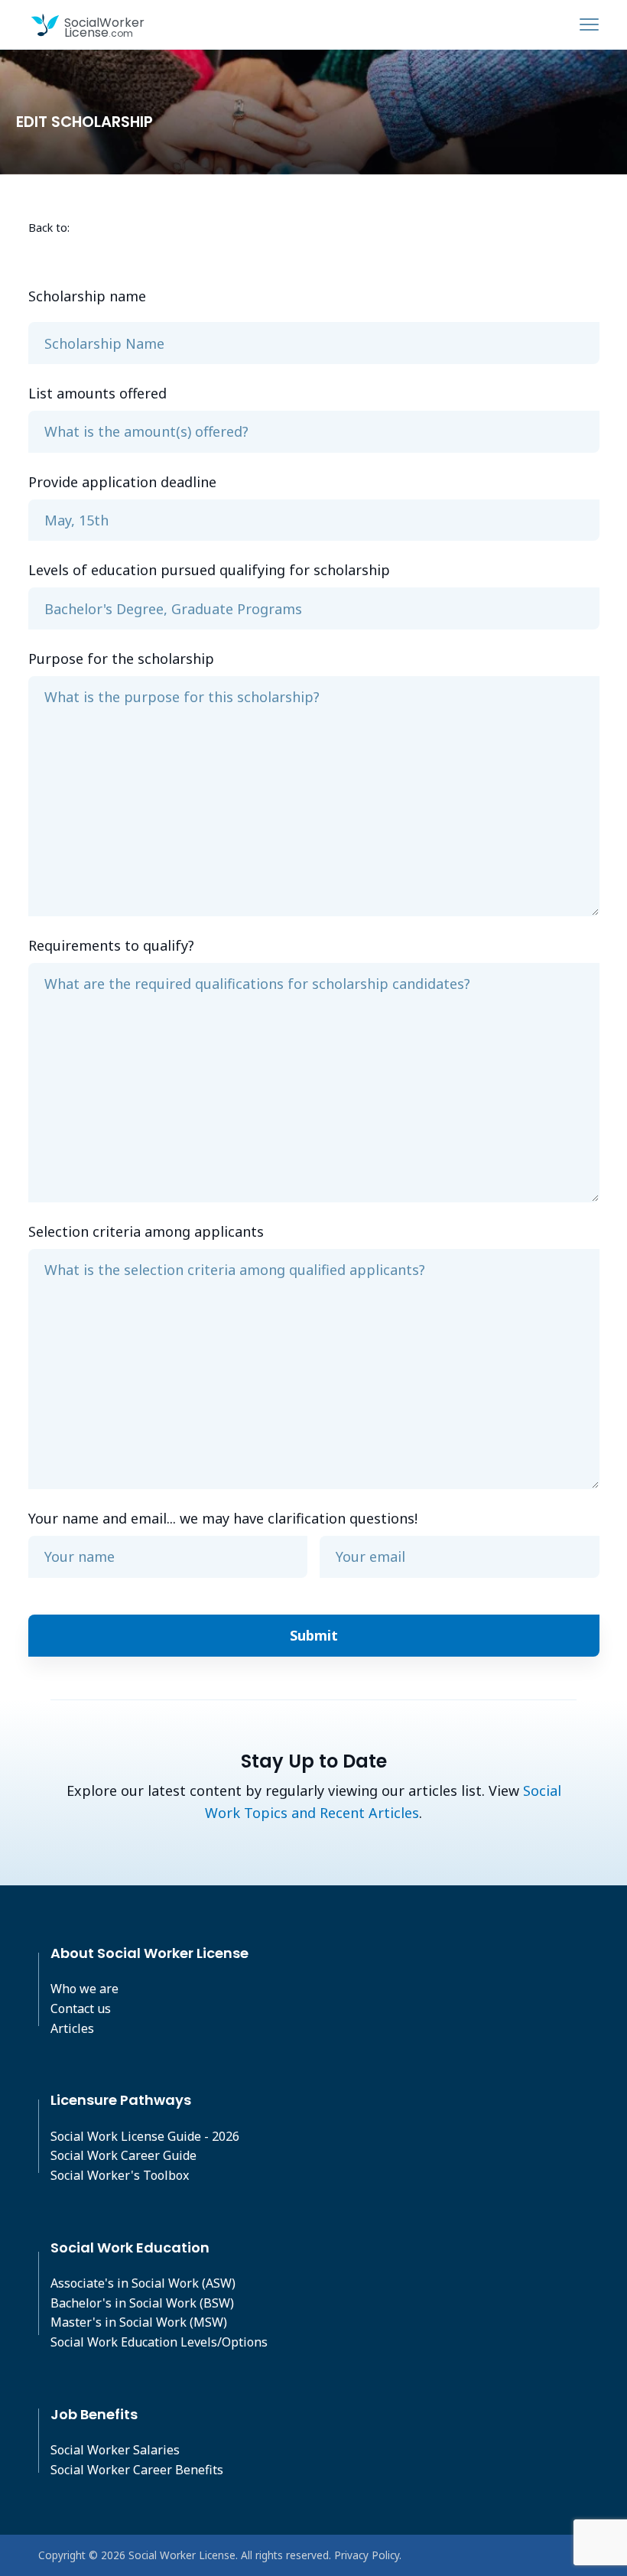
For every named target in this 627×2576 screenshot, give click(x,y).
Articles (72, 2028)
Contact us (81, 2008)
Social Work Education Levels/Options (159, 2342)
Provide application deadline (122, 482)
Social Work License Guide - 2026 (145, 2136)
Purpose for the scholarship (121, 659)
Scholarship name (87, 296)
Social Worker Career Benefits (137, 2470)
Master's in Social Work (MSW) (139, 2322)
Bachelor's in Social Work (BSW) (142, 2303)
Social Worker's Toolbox (120, 2175)
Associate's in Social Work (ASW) (143, 2283)
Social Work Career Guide (123, 2155)
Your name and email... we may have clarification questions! (223, 1518)
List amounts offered (97, 393)
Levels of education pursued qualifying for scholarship (209, 570)
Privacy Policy (367, 2555)
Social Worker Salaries (115, 2450)
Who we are (84, 1989)
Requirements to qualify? (111, 945)
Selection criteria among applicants (146, 1231)
